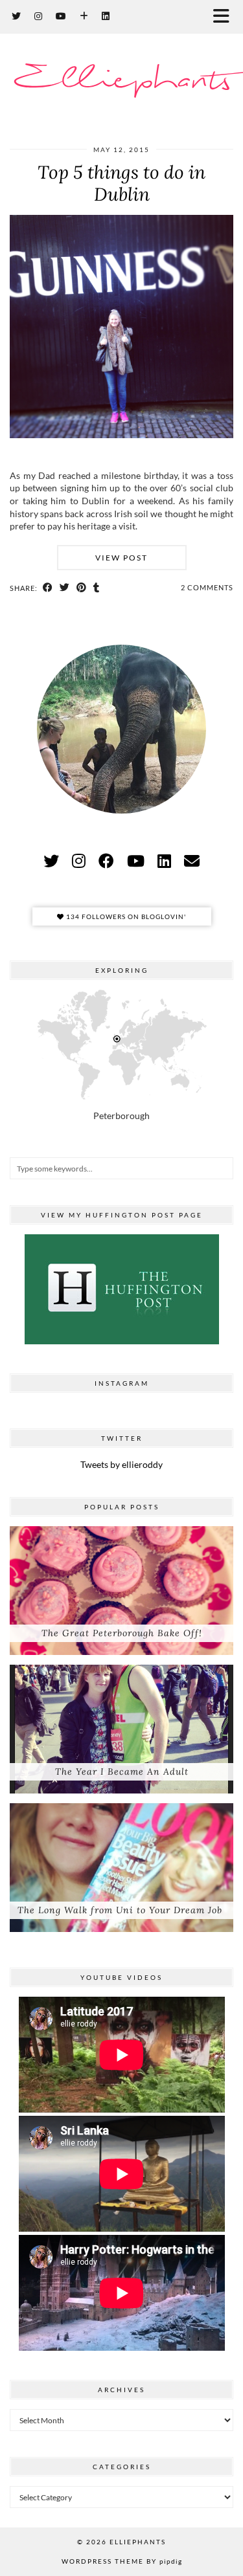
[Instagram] (39, 16)
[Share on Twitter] (65, 588)
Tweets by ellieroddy (121, 1464)
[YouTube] (61, 16)
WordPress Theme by (122, 2561)
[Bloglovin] (84, 16)
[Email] (192, 861)
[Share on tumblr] (97, 588)
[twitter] (51, 861)
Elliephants (121, 81)
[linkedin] (164, 861)
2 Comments (207, 587)
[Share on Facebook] (48, 588)
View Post (121, 558)
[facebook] (106, 861)
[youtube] (136, 861)
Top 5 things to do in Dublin (121, 183)
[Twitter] (17, 16)
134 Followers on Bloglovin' (125, 916)
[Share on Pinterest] (82, 588)
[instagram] (79, 861)
